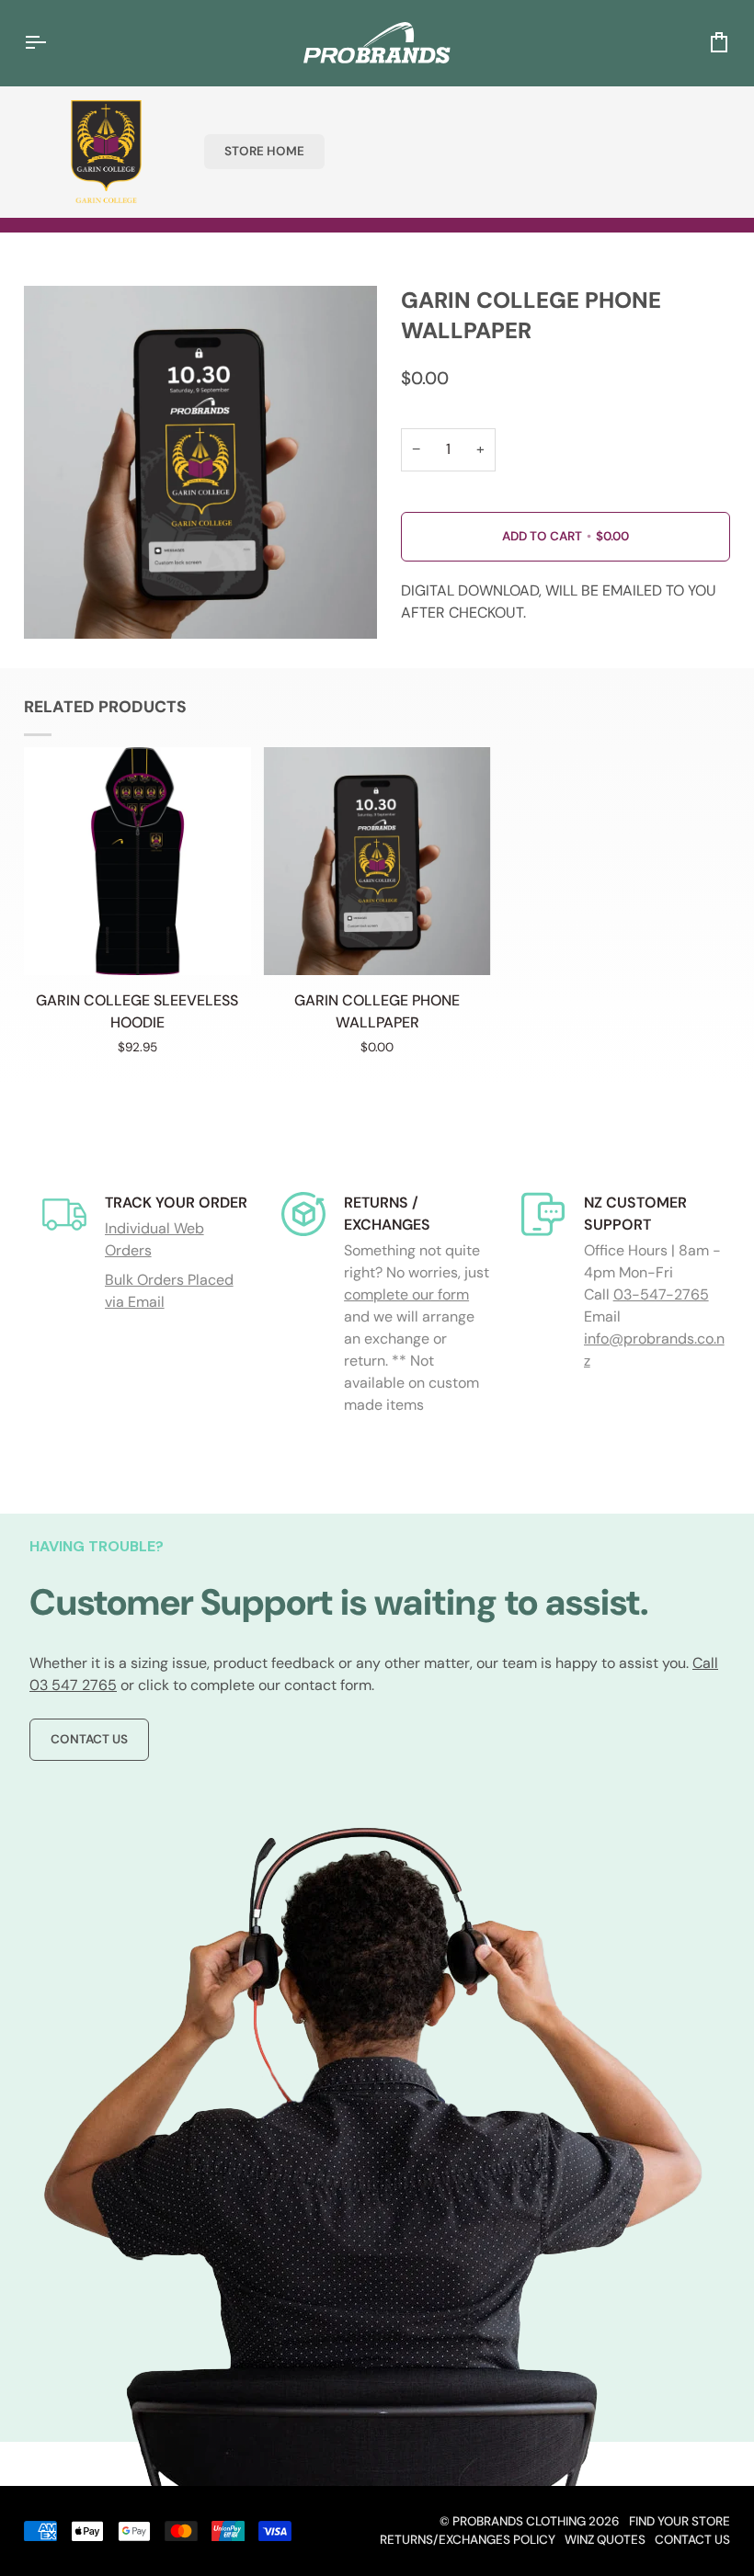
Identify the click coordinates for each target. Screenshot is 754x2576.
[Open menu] (51, 43)
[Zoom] (58, 604)
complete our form (406, 1294)
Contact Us (89, 1739)
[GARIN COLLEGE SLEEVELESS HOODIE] (138, 861)
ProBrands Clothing (519, 2521)
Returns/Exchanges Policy (468, 2540)
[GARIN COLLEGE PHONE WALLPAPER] (377, 861)
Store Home (264, 151)
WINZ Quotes (605, 2540)
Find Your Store (680, 2521)
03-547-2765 (661, 1294)
